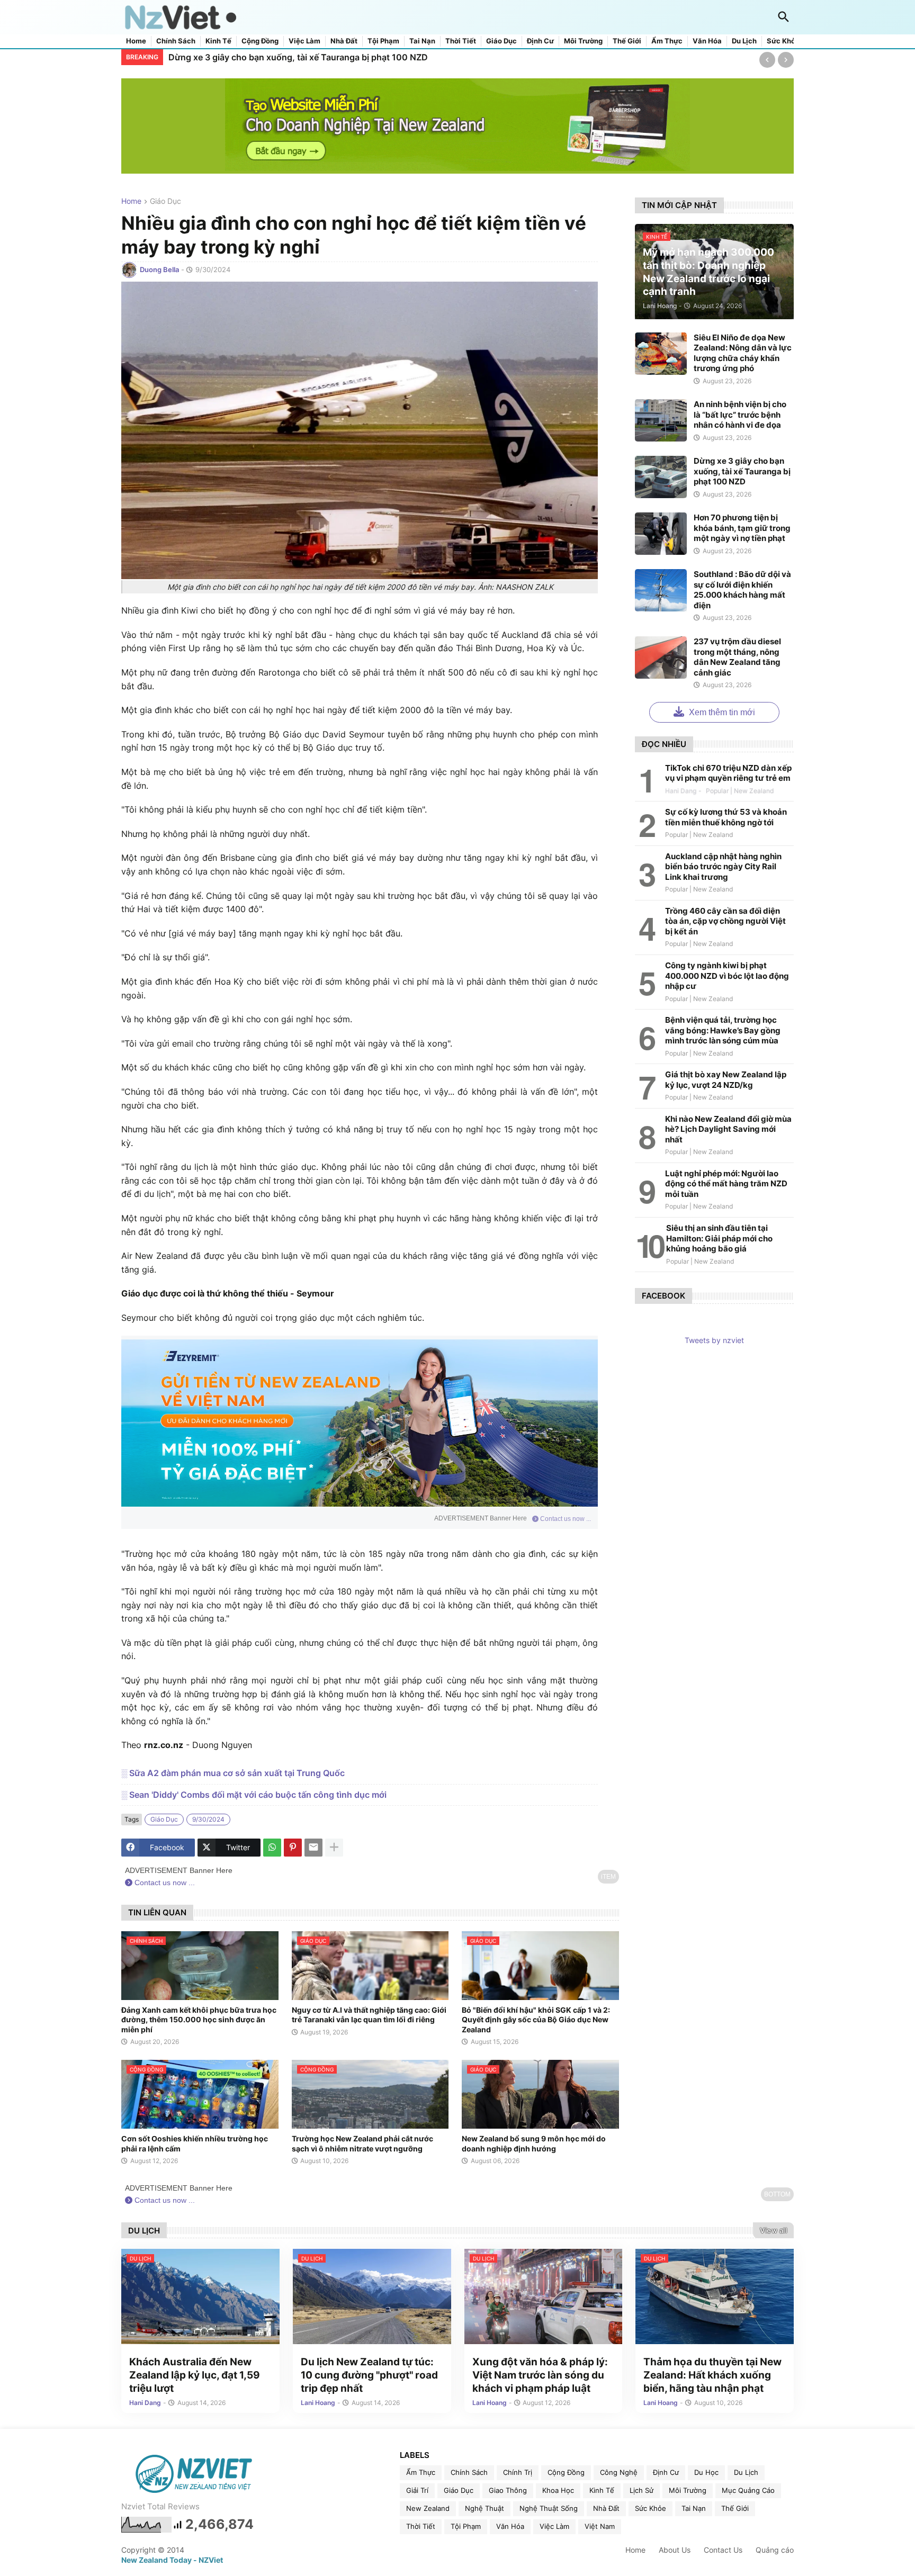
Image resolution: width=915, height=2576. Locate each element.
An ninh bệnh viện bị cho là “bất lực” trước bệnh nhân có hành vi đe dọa (740, 415)
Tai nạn (422, 41)
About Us (675, 2550)
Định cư (540, 41)
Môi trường (583, 41)
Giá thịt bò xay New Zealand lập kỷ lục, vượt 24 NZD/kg (726, 1080)
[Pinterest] (293, 1848)
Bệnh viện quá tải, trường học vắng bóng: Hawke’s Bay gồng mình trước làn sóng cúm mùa (723, 1030)
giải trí (417, 2490)
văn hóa (510, 2526)
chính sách (469, 2472)
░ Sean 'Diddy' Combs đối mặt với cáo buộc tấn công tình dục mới (254, 1795)
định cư (666, 2472)
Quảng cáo (775, 2550)
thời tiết (421, 2526)
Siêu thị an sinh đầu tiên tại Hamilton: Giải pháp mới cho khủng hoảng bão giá (719, 1238)
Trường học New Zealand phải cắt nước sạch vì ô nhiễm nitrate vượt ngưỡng (362, 2143)
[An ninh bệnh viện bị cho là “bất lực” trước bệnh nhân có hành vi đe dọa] (661, 420)
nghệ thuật (485, 2508)
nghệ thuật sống (549, 2508)
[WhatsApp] (272, 1848)
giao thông (508, 2490)
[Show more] (334, 1848)
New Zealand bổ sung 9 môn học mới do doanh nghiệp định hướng (534, 2143)
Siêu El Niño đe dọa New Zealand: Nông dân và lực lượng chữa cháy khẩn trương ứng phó (743, 353)
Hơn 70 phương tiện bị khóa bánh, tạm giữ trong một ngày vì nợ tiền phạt (742, 528)
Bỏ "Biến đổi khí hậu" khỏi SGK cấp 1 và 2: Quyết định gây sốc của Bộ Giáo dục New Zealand (536, 2019)
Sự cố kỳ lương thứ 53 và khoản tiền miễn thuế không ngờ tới (726, 817)
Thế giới (627, 41)
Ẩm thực (667, 41)
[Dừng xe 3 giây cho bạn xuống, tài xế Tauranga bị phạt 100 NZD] (661, 477)
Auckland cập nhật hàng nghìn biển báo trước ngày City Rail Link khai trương (723, 867)
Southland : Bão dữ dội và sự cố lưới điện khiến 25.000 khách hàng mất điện (742, 590)
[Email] (313, 1848)
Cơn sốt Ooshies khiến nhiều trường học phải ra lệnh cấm (195, 2143)
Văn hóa (707, 41)
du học (706, 2472)
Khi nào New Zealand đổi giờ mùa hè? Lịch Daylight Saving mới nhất (728, 1129)
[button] (784, 17)
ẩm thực (421, 2472)
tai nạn (694, 2508)
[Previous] (767, 60)
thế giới (735, 2508)
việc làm (554, 2526)
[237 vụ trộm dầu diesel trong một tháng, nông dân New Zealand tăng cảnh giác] (661, 657)
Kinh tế (218, 41)
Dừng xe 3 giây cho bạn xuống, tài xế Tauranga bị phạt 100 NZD (298, 57)
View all (773, 2230)
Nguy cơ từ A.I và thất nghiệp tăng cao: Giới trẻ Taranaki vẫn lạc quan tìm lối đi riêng (369, 2015)
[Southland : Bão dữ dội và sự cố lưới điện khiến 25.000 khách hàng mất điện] (661, 590)
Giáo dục (501, 41)
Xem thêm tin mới (721, 712)
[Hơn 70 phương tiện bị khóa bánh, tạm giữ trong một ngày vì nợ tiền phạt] (661, 534)
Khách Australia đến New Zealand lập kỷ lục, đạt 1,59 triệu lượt (195, 2375)
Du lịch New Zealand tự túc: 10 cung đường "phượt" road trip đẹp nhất (369, 2375)
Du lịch (744, 41)
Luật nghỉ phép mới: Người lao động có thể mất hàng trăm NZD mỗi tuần (726, 1184)
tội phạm (466, 2526)
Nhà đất (344, 41)
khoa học (558, 2490)
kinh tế (602, 2490)
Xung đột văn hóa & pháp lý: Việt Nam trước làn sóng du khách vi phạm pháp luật (540, 2375)
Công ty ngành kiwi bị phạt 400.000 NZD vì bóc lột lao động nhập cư (727, 976)
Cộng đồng (260, 41)
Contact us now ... (565, 1519)
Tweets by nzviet (714, 1340)
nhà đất (606, 2508)
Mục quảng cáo (748, 2490)
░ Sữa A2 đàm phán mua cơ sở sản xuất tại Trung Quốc (233, 1773)
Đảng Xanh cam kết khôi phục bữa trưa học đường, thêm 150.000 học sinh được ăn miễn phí (199, 2019)
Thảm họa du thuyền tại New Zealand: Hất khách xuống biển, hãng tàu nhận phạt (712, 2375)
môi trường (688, 2490)
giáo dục (165, 201)
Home (136, 41)
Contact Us (723, 2550)
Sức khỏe (783, 41)
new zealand (428, 2508)
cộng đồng (566, 2472)
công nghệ (619, 2472)
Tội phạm (383, 41)
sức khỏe (651, 2508)
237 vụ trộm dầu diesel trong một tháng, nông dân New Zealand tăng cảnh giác (737, 657)
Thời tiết (461, 41)
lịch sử (642, 2490)
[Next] (786, 60)
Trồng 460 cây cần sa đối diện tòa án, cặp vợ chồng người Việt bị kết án (725, 921)
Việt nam (600, 2526)
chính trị (518, 2472)
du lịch (746, 2472)
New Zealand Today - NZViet (172, 2560)
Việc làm (304, 41)
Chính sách (176, 41)
